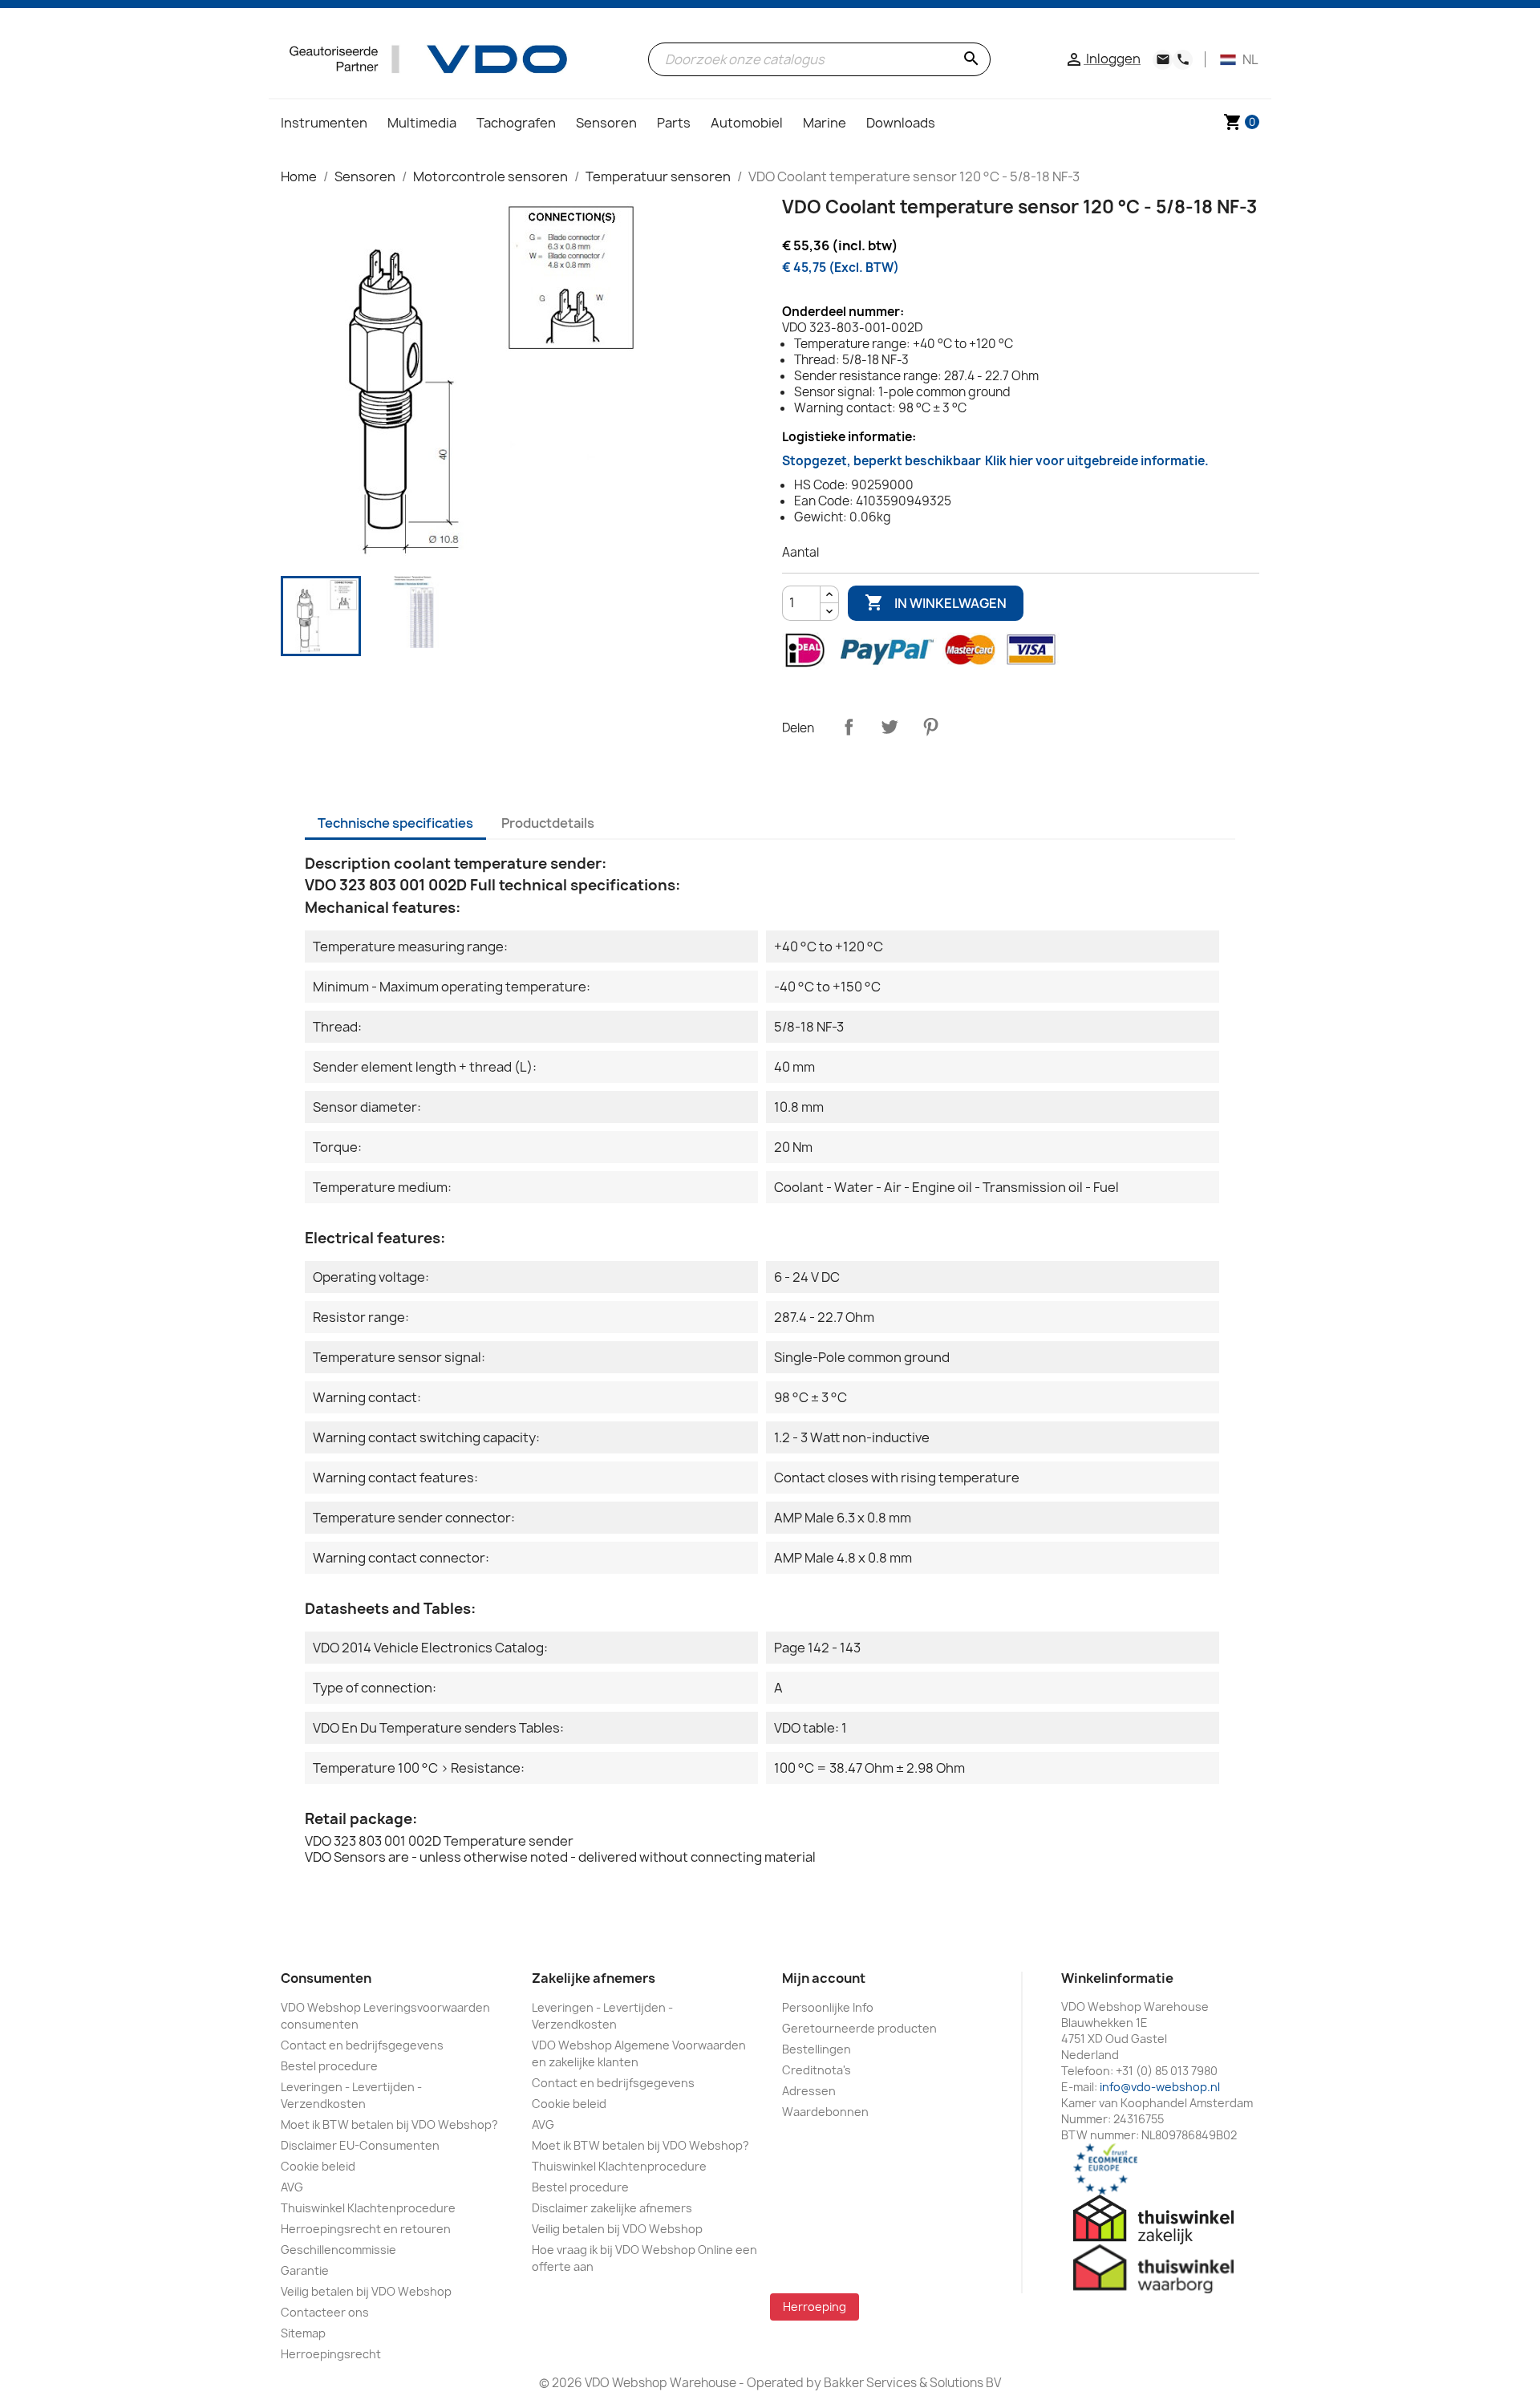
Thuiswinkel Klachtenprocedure (368, 2208)
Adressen (809, 2091)
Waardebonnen (825, 2112)
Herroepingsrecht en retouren (366, 2229)
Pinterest (930, 727)
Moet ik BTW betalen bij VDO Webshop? (389, 2124)
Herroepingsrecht (331, 2354)
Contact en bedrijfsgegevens (362, 2045)
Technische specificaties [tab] (395, 823)
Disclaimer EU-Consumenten (360, 2145)
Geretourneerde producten (859, 2028)
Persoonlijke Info (828, 2007)
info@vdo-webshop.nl (1160, 2087)
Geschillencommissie (338, 2250)
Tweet (890, 727)
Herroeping (815, 2307)
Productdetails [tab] (548, 823)
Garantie (305, 2270)
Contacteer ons (325, 2312)
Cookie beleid (318, 2166)
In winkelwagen (936, 602)
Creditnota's (817, 2070)
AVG (292, 2187)
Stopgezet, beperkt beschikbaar (995, 461)
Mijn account (824, 1978)
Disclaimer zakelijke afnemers (612, 2208)
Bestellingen (817, 2049)
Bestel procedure (329, 2066)
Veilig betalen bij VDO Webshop (366, 2291)
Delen (849, 727)
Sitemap (303, 2333)
